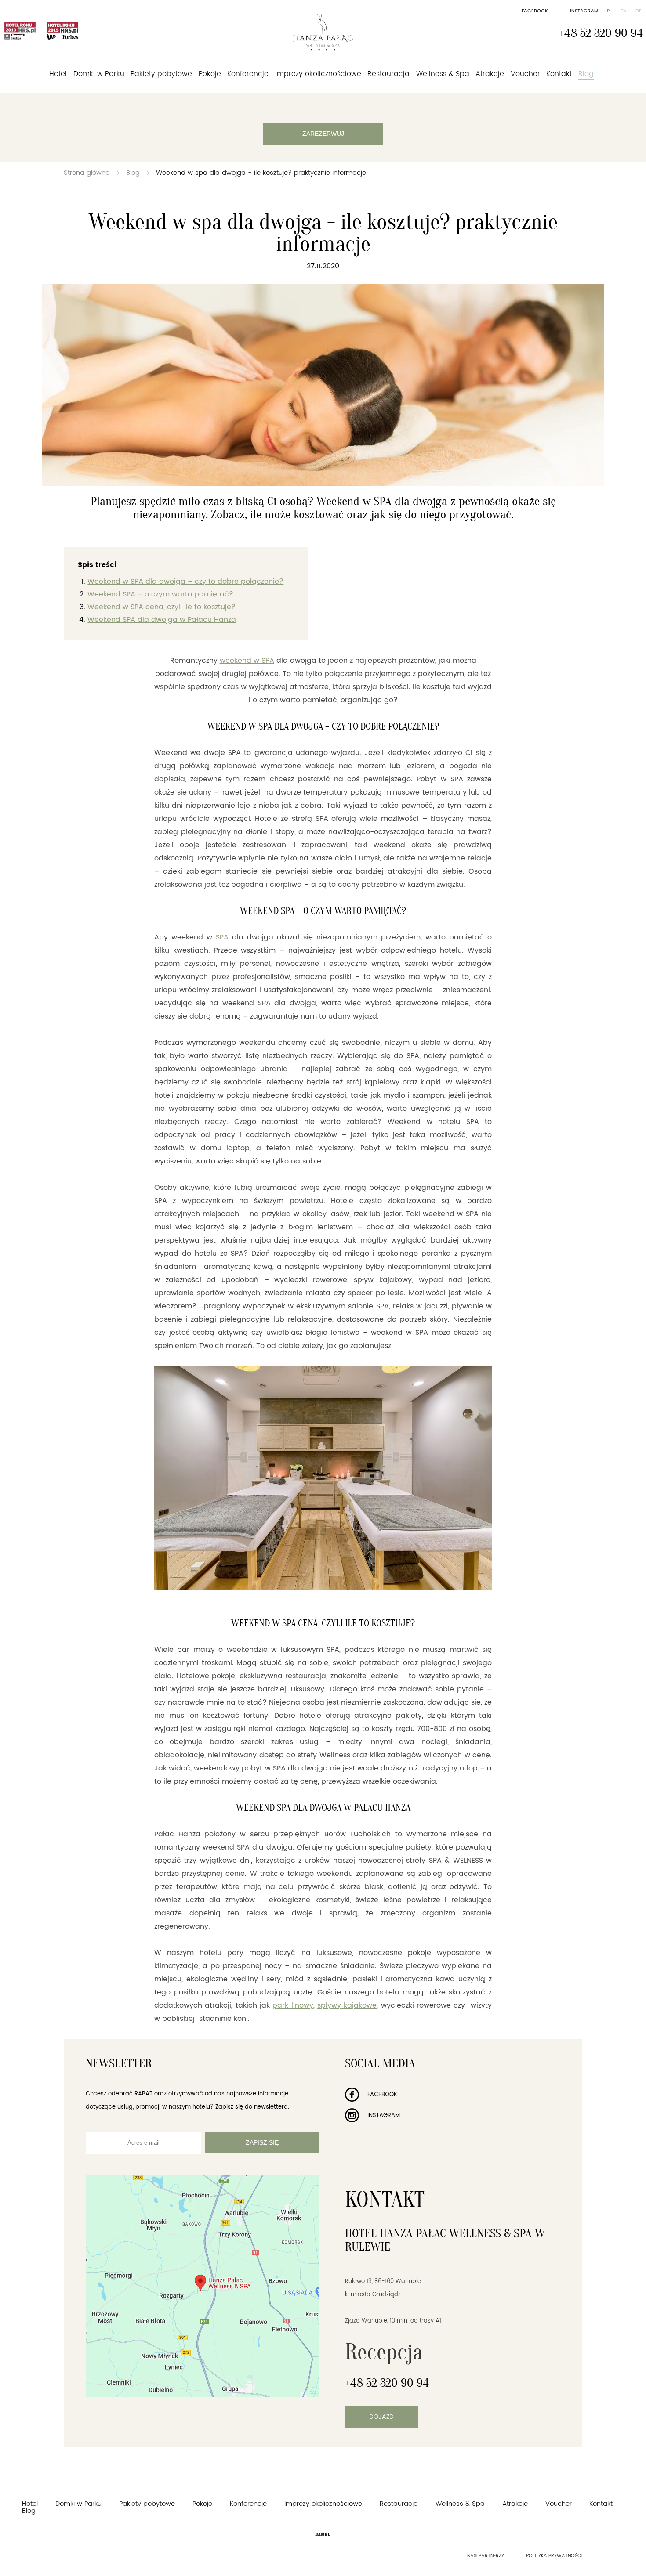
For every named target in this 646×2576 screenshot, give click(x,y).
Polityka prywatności (554, 2556)
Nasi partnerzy (486, 2556)
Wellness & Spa (443, 74)
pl (609, 11)
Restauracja (388, 74)
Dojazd (381, 2417)
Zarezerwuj (323, 134)
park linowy (293, 2005)
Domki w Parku (99, 74)
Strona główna (87, 173)
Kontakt (559, 74)
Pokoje (210, 74)
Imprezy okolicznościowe (318, 74)
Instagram (584, 11)
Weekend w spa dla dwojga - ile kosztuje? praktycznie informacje (261, 173)
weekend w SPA (247, 661)
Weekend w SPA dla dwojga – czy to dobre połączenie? (185, 582)
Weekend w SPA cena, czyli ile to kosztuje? (161, 607)
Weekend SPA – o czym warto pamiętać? (160, 594)
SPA (222, 937)
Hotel (58, 74)
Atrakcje (490, 74)
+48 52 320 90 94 (601, 33)
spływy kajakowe (347, 2005)
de (639, 11)
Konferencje (248, 74)
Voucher (525, 74)
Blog (586, 74)
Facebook (535, 11)
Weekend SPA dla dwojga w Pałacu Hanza (162, 620)
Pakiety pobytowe (161, 74)
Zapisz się (262, 2142)
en (624, 11)
